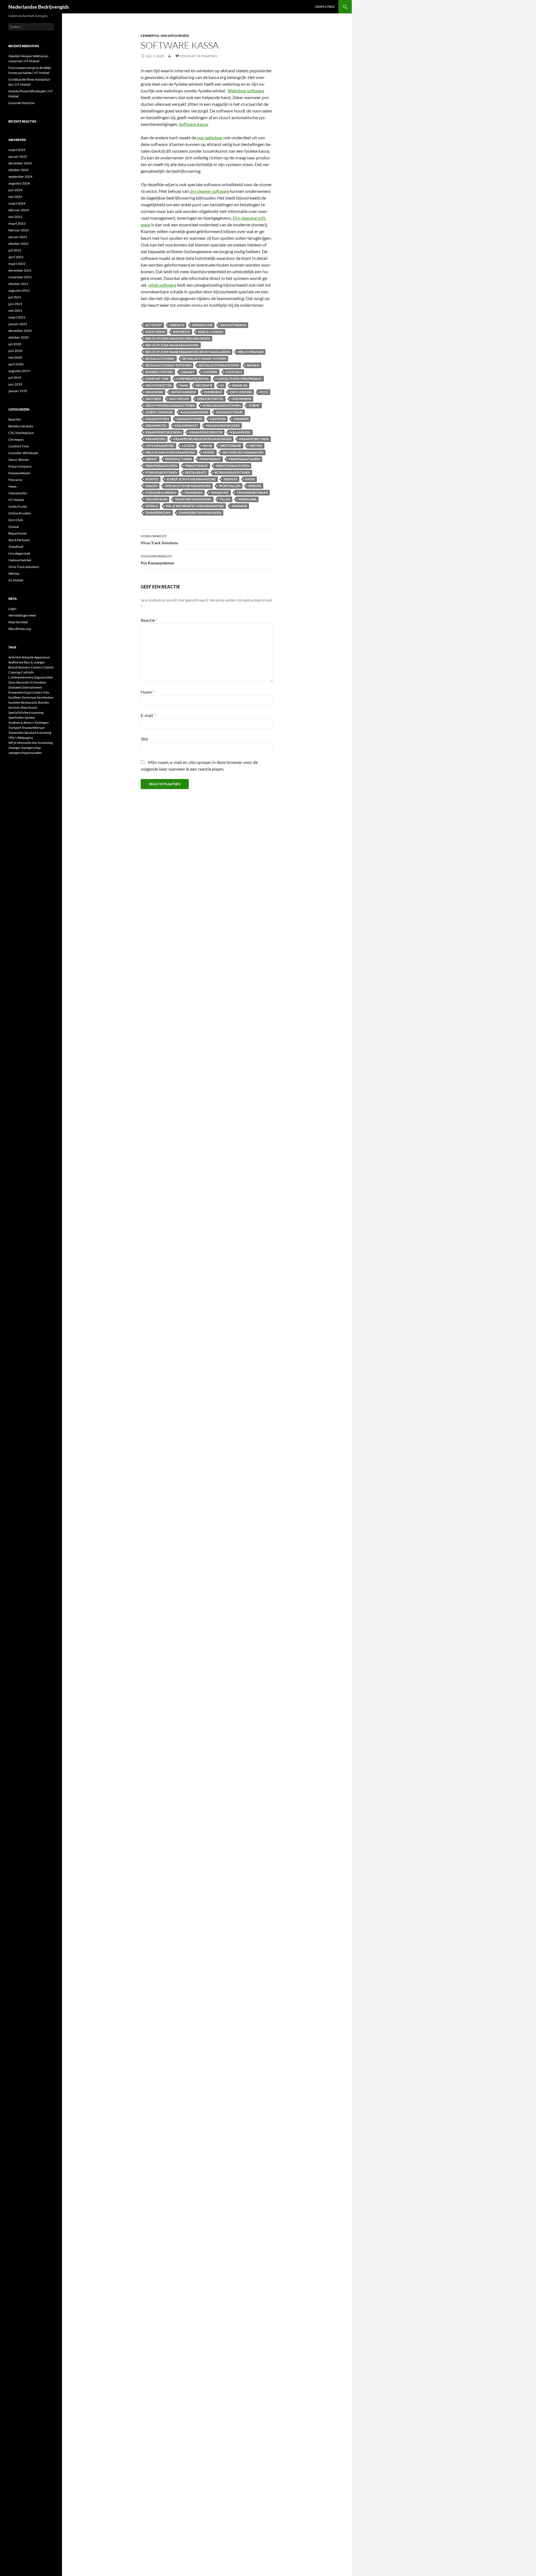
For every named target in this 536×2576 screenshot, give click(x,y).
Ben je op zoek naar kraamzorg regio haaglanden (188, 352)
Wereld (152, 506)
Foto (264, 392)
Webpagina (247, 499)
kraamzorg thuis (254, 439)
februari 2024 (19, 210)
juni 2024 (15, 190)
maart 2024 (17, 203)
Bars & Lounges (211, 332)
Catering (210, 372)
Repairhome (17, 533)
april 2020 (16, 364)
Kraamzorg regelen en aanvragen (202, 439)
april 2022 (16, 257)
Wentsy (14, 573)
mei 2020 (15, 357)
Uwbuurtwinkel (20, 560)
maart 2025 (17, 150)
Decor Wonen (19, 460)
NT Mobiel (16, 500)
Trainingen (193, 493)
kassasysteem (157, 419)
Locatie (188, 446)
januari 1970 (18, 391)
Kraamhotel (156, 426)
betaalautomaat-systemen (168, 365)
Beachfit (15, 419)
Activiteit (154, 325)
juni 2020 (15, 351)
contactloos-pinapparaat (239, 379)
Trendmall (16, 547)
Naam (148, 692)
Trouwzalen (156, 499)
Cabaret (188, 372)
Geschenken (241, 399)
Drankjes (240, 385)
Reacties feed (18, 622)
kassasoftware (229, 412)
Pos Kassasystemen (157, 560)
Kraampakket (186, 426)
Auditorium (155, 332)
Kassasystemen (19, 473)
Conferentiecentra (193, 379)
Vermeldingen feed (22, 615)
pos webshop (210, 137)
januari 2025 (18, 156)
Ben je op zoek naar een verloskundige (178, 338)
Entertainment (184, 392)
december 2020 (20, 331)
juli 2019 (15, 378)
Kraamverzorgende (223, 426)
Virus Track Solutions (159, 540)
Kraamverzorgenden (163, 432)
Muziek (209, 452)
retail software (162, 285)
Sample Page (325, 7)
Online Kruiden (20, 513)
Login (12, 609)
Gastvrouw (179, 399)
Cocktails (234, 372)
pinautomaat (197, 466)
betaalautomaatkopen (219, 365)
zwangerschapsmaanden (200, 513)
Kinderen (241, 419)
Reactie (149, 620)
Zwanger (239, 506)
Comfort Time (157, 379)
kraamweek (241, 432)
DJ (222, 385)
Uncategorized (175, 36)
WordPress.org (20, 629)
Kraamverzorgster (206, 432)
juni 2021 (15, 304)
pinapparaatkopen (161, 466)
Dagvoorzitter (159, 385)
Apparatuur (202, 325)
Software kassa (193, 124)
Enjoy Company (20, 466)
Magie (207, 446)
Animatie (177, 325)
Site (144, 739)
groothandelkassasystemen (170, 405)
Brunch (253, 365)
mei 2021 (15, 311)
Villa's (225, 499)
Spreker (255, 486)
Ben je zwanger (251, 352)
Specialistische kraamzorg (188, 486)
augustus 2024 (19, 183)
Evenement (213, 392)
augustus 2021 (19, 290)
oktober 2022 (18, 244)
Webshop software (246, 91)
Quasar (14, 527)
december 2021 (20, 270)
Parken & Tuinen (179, 459)
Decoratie (204, 385)
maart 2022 (17, 264)
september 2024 (20, 177)
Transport (220, 493)
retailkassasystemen (232, 472)
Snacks (151, 486)
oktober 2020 (18, 337)
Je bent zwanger (159, 412)
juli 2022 (15, 250)
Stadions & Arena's (161, 493)
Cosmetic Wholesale (23, 453)
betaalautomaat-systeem (204, 359)
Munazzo (15, 480)
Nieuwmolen (18, 493)
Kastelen (218, 419)
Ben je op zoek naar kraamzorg (172, 345)
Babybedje (182, 332)
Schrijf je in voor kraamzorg (191, 479)
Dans (184, 385)
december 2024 (20, 163)
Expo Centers (241, 392)
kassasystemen (190, 419)
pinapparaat (210, 459)
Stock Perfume (19, 540)
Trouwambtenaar (252, 493)
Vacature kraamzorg (193, 499)
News (12, 486)
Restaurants (196, 472)
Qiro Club (16, 520)
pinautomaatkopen (233, 466)
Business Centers (159, 372)
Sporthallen (229, 486)
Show (250, 479)
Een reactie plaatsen (199, 56)
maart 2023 (17, 223)
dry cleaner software (209, 191)
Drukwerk (154, 392)
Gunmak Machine (21, 103)
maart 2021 (17, 317)
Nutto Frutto (18, 506)
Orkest (151, 459)
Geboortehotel (210, 399)
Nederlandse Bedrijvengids (39, 7)
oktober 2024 (18, 170)
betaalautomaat (160, 359)
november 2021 (20, 277)
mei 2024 (15, 197)
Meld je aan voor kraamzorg (170, 452)
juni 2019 (15, 384)
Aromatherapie (233, 325)
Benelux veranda (21, 426)
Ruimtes (152, 479)
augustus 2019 (19, 371)
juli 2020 (15, 344)
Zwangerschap (158, 513)
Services (230, 479)
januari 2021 (18, 324)
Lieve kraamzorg (160, 446)
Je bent (254, 405)
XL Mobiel (16, 580)
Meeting (256, 446)
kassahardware (194, 412)
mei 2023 (15, 217)
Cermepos (150, 36)
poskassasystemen (161, 472)
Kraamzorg (155, 439)
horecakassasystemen (222, 405)
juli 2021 (15, 297)
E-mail (148, 715)
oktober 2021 (18, 284)
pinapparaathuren (244, 459)
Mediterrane (231, 446)
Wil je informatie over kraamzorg (195, 506)
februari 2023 (19, 230)
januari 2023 (18, 237)
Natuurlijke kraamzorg (243, 452)
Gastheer (153, 399)
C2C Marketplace (21, 433)
